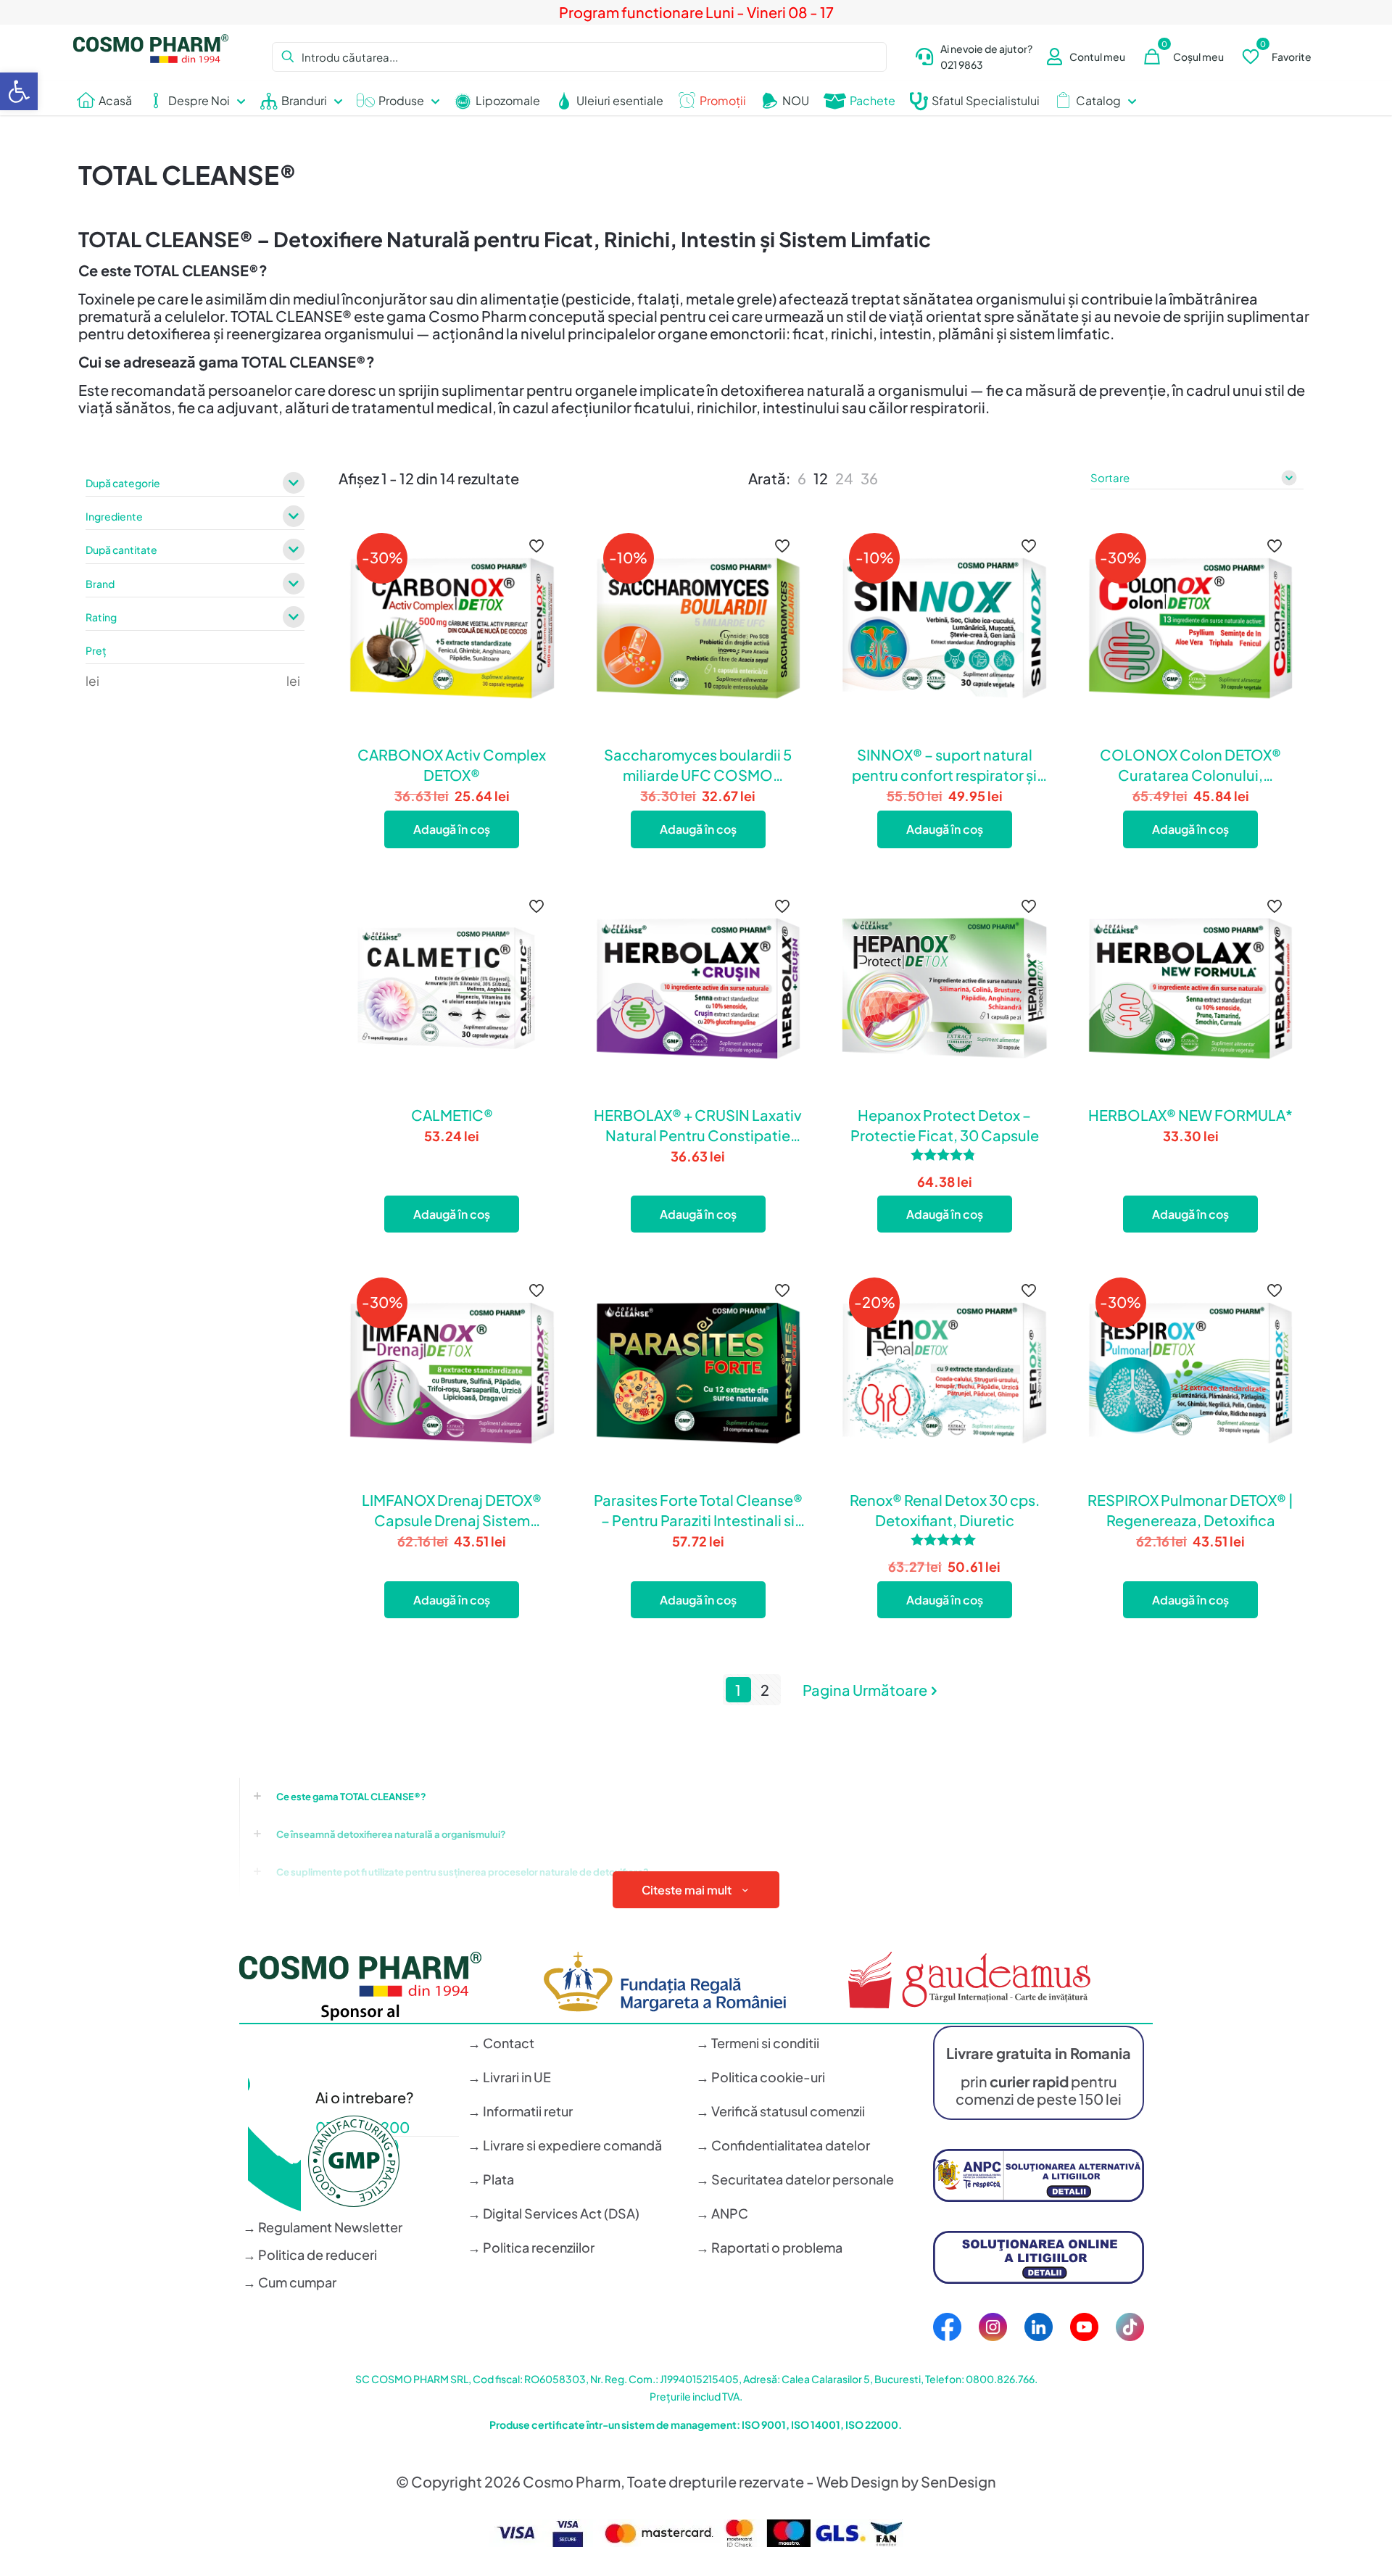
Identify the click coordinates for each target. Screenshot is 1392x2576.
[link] (802, 479)
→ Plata (491, 2179)
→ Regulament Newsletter (323, 2227)
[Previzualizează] (538, 605)
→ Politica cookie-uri (761, 2077)
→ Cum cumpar (290, 2282)
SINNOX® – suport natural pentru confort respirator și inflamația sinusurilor (944, 765)
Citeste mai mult (687, 1890)
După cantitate (121, 550)
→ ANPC (722, 2213)
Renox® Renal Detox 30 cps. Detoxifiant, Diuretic (945, 1510)
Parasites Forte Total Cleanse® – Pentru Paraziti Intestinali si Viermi (698, 1511)
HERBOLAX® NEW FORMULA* (1190, 1115)
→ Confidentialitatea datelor (783, 2145)
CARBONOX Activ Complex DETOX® (452, 765)
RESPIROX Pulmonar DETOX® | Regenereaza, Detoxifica (1190, 1510)
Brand (100, 584)
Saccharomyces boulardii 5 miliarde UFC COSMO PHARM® (698, 765)
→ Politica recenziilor (531, 2247)
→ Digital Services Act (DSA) (554, 2213)
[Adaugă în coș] (538, 542)
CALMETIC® (452, 1115)
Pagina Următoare (865, 1690)
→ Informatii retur (520, 2111)
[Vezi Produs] (538, 573)
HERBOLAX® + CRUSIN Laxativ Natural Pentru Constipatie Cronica (698, 1126)
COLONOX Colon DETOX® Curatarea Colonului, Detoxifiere (1190, 765)
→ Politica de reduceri (310, 2254)
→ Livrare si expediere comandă (565, 2145)
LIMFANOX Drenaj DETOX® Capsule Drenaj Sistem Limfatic (452, 1511)
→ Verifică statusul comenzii (780, 2111)
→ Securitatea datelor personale (795, 2179)
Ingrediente (114, 517)
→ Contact (501, 2043)
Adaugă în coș (452, 829)
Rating (101, 618)
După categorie (123, 484)
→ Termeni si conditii (758, 2043)
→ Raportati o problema (769, 2247)
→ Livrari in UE (509, 2077)
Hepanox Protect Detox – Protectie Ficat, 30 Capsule (945, 1125)
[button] (19, 91)
